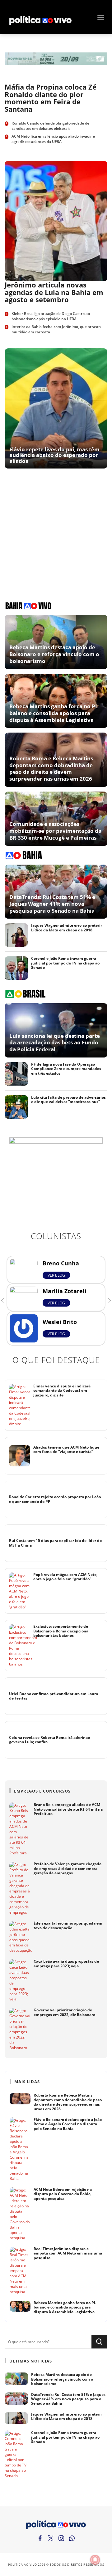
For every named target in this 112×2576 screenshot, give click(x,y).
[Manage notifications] (95, 2560)
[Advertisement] (41, 530)
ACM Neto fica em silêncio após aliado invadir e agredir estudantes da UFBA (53, 139)
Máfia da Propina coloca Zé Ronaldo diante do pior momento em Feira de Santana (51, 98)
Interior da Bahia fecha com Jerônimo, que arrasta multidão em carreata (56, 329)
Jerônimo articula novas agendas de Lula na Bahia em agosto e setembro (54, 292)
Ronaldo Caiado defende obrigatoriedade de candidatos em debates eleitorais (50, 126)
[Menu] (101, 17)
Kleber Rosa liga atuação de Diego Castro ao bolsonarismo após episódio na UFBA (51, 316)
